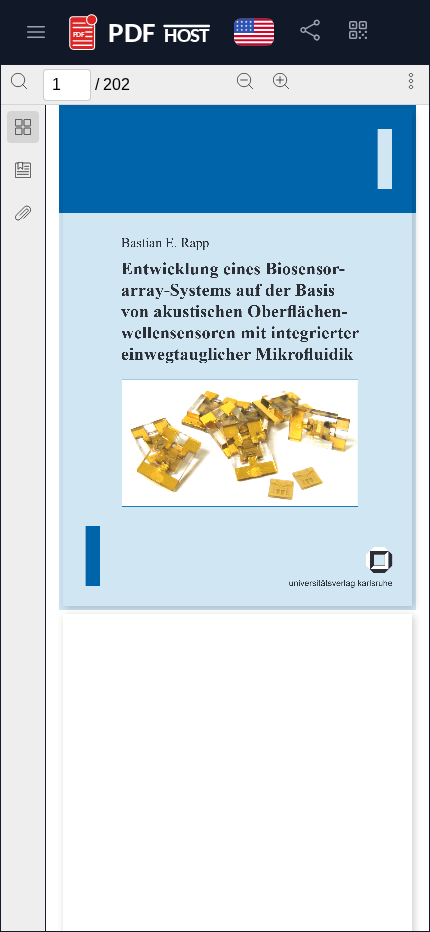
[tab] (23, 130)
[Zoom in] (281, 81)
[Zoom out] (245, 81)
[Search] (19, 81)
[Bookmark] (23, 170)
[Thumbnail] (23, 127)
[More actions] (411, 81)
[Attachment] (23, 213)
